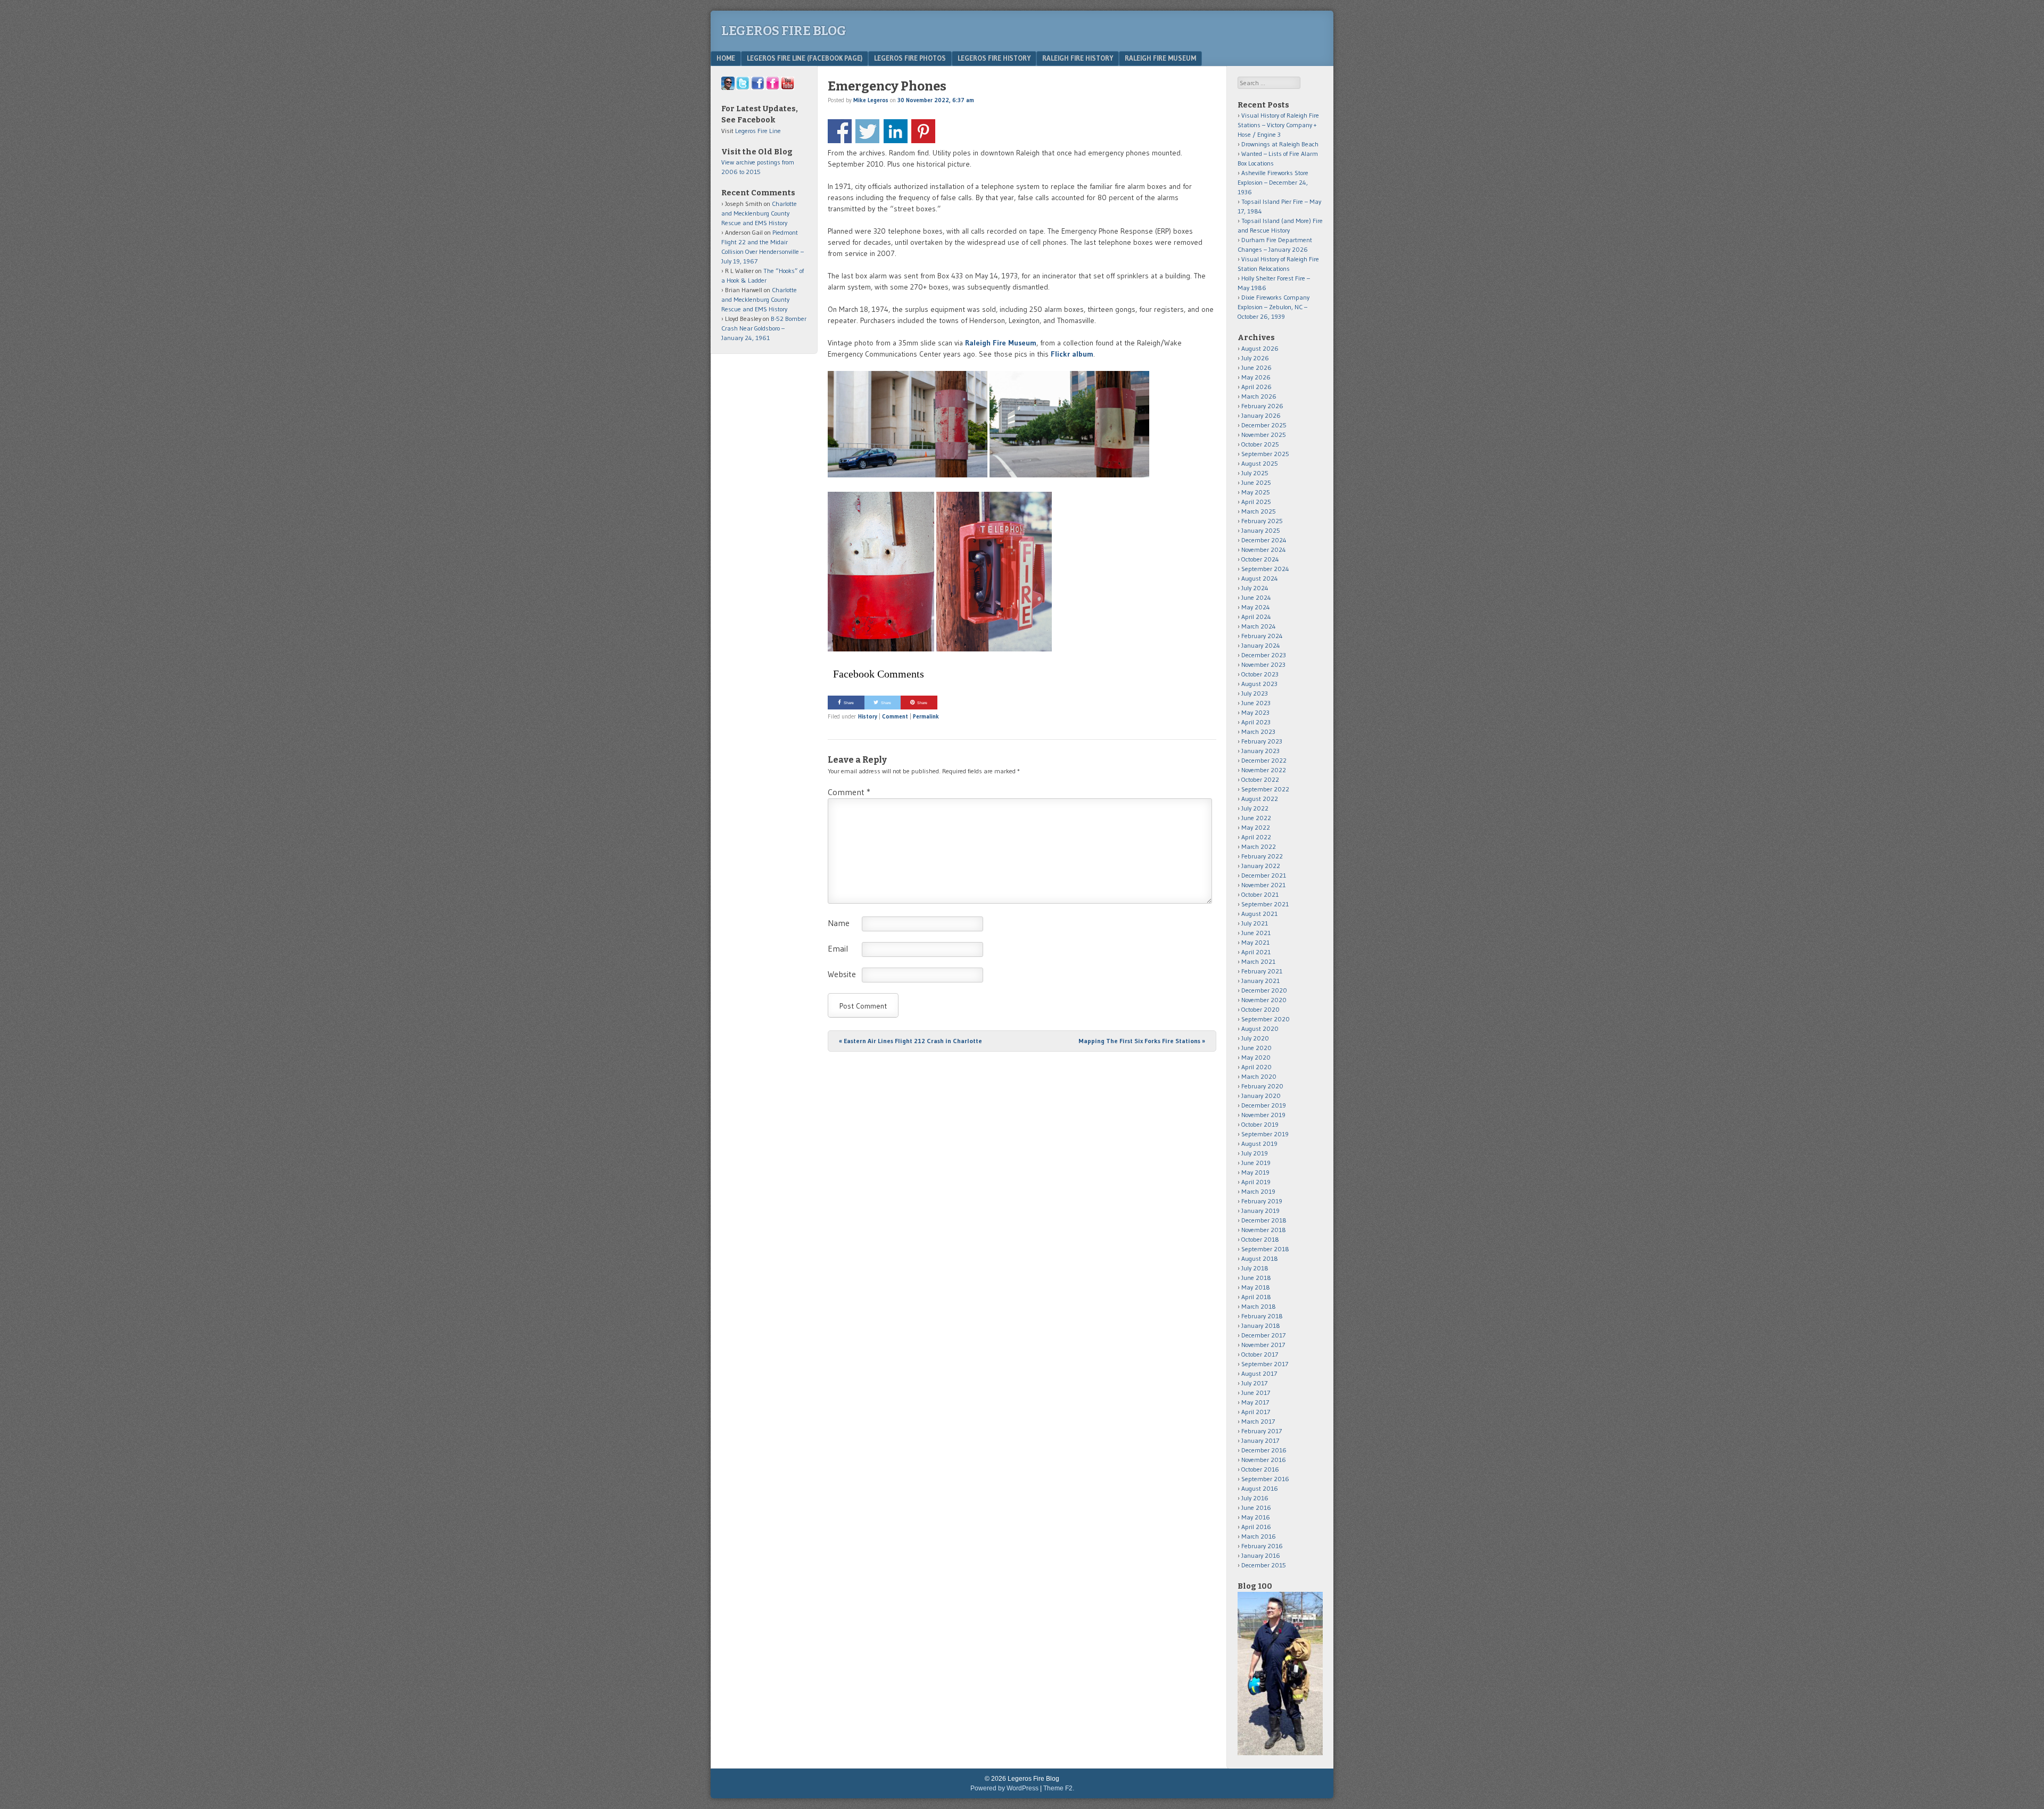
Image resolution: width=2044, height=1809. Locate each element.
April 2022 (1256, 837)
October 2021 (1260, 894)
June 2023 (1256, 703)
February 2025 (1262, 521)
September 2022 (1265, 789)
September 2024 (1265, 569)
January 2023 (1260, 751)
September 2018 (1265, 1249)
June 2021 (1256, 933)
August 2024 (1260, 578)
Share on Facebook (840, 131)
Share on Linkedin (896, 131)
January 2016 (1261, 1555)
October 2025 (1260, 444)
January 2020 (1261, 1096)
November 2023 (1263, 664)
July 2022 (1255, 808)
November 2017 (1263, 1345)
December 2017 (1263, 1335)
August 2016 (1260, 1488)
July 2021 (1255, 923)
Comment (895, 716)
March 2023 (1258, 732)
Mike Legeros (871, 100)
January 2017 (1260, 1440)
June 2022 (1256, 818)
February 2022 (1262, 856)
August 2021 (1259, 914)
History (868, 716)
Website (842, 974)
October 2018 (1260, 1239)
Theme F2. (1059, 1788)
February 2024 (1262, 636)
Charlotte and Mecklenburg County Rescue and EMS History (759, 213)
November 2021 (1263, 885)
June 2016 (1256, 1507)
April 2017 (1256, 1412)
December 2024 (1264, 540)
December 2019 (1264, 1105)
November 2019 (1263, 1115)
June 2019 (1256, 1163)
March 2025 (1259, 511)
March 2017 (1258, 1421)
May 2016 (1256, 1517)
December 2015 (1264, 1565)
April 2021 (1256, 952)
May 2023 (1255, 712)
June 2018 (1256, 1278)
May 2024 (1256, 607)
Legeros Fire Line (758, 131)
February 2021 (1262, 971)
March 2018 (1259, 1306)
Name (839, 923)
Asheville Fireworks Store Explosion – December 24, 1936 (1273, 182)
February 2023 (1262, 741)
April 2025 (1256, 502)
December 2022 (1264, 760)
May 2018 (1256, 1287)
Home (726, 58)
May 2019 (1255, 1172)
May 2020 (1256, 1057)
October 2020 (1260, 1009)
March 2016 (1259, 1536)
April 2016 (1256, 1527)
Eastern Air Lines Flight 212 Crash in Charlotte (910, 1041)
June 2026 (1256, 367)
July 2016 (1255, 1498)
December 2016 (1264, 1450)
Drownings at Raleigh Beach (1280, 144)
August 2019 (1259, 1143)
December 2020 (1264, 990)
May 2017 (1255, 1402)
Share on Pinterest (923, 131)
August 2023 (1259, 684)
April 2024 (1256, 617)
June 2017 (1256, 1393)
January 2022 (1261, 866)
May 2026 (1256, 377)
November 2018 (1264, 1230)
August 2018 (1260, 1258)
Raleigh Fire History (1078, 58)
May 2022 (1256, 827)
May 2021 (1255, 942)
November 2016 (1264, 1460)
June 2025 (1256, 482)
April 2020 (1256, 1067)
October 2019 (1260, 1124)
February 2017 (1262, 1431)
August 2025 (1260, 463)
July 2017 (1254, 1383)
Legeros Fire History (994, 58)
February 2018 (1262, 1316)
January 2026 (1261, 415)
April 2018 (1256, 1297)
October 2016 (1260, 1469)
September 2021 (1265, 904)
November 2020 (1264, 1000)
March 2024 (1259, 626)
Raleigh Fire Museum (1160, 58)
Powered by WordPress (1004, 1788)
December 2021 (1264, 875)
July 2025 (1255, 473)
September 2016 (1265, 1479)
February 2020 (1262, 1086)
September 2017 (1265, 1364)
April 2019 (1256, 1182)
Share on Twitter (867, 131)
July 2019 (1255, 1153)
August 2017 (1259, 1373)
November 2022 (1264, 770)
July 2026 (1255, 358)
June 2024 (1256, 597)
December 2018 (1264, 1220)
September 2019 (1265, 1134)
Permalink (926, 716)
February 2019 (1262, 1201)
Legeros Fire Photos (910, 58)
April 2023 (1256, 722)
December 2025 (1264, 425)
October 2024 (1260, 559)
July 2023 (1255, 693)
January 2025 (1261, 530)
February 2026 (1262, 406)
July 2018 (1255, 1268)
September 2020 (1266, 1019)
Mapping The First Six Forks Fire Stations (1142, 1041)
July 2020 (1255, 1038)
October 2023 (1260, 674)
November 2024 (1264, 550)
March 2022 (1259, 846)
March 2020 (1259, 1076)
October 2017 (1260, 1354)
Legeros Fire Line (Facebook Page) (805, 58)
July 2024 (1255, 588)
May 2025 (1256, 492)
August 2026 (1260, 348)
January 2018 (1261, 1325)
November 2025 (1264, 435)
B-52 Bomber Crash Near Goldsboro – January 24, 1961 (764, 328)
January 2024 (1261, 645)
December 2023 (1264, 655)
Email (838, 948)
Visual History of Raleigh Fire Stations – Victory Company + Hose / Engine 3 (1278, 125)
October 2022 (1260, 779)
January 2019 (1260, 1211)
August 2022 (1260, 799)
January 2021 (1260, 981)
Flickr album (1072, 354)
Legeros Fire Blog (784, 31)
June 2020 (1256, 1048)
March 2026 (1259, 396)
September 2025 (1265, 454)
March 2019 (1258, 1191)
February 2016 (1262, 1546)
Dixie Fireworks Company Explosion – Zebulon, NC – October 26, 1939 (1274, 307)
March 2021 (1258, 961)
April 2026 (1256, 387)
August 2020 (1260, 1029)
